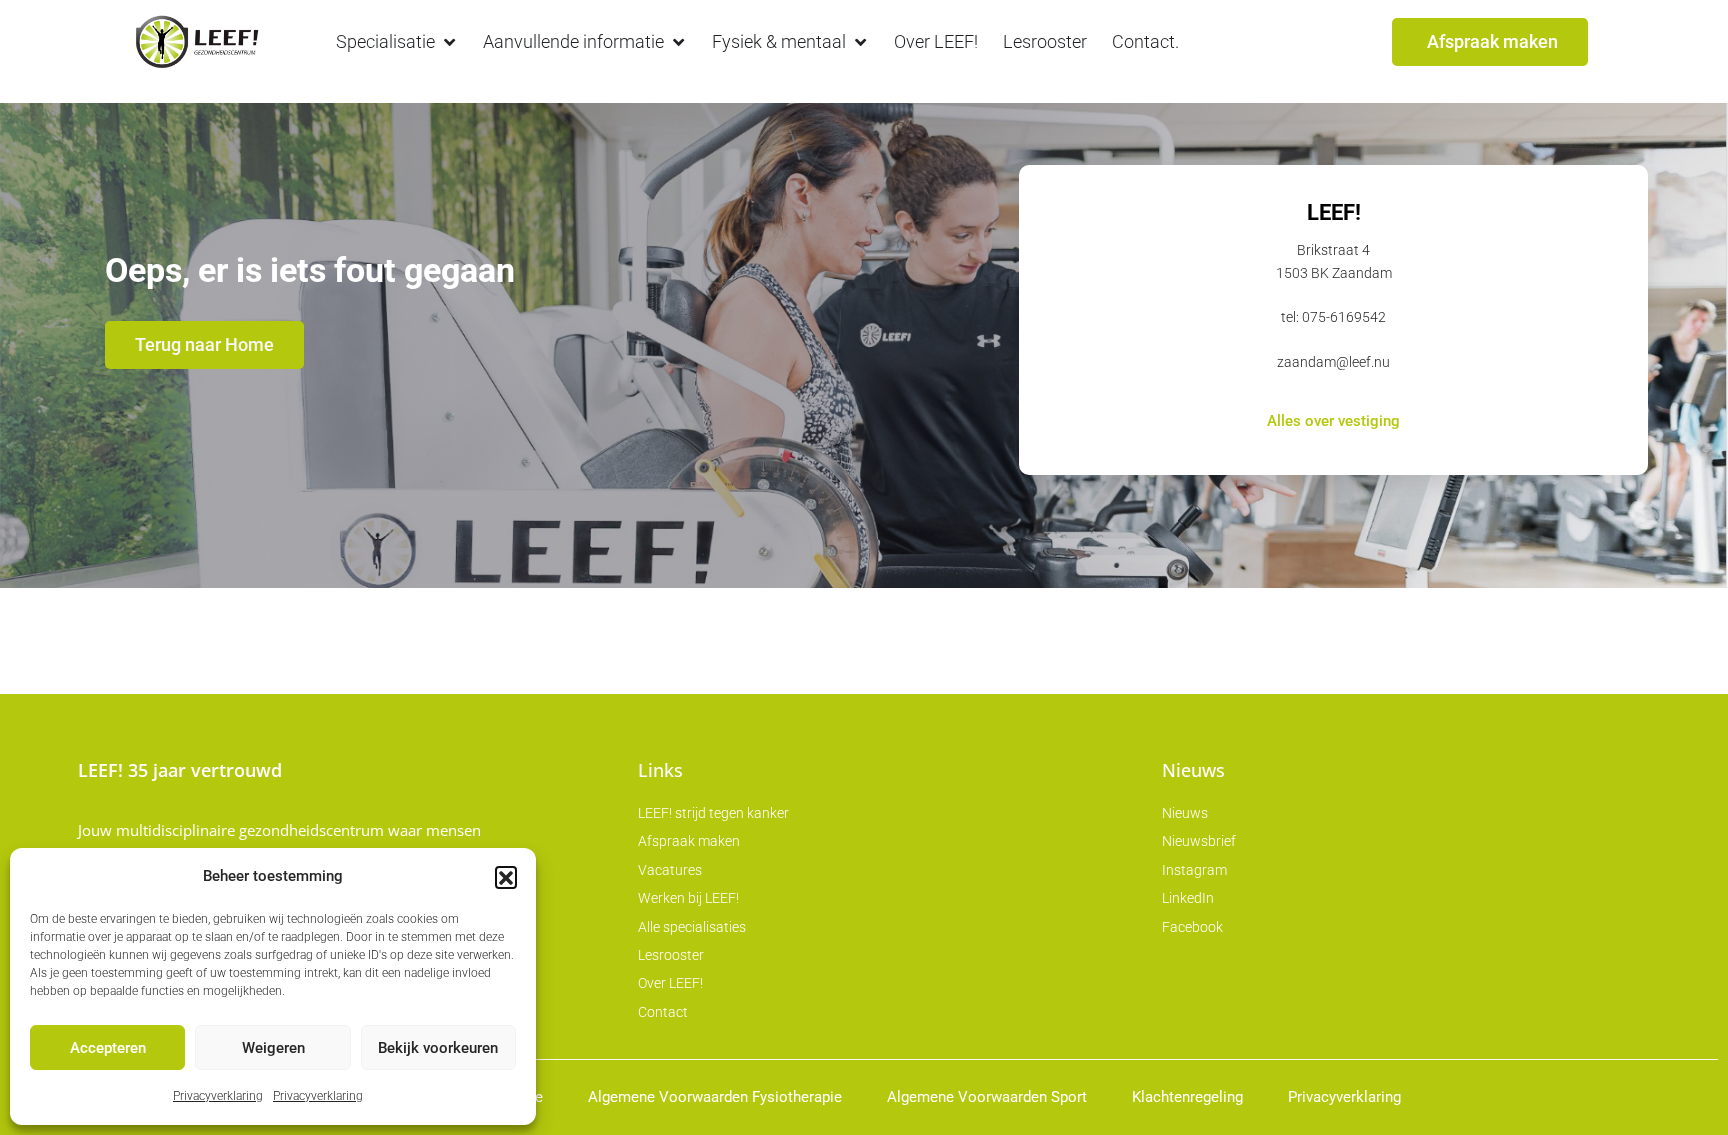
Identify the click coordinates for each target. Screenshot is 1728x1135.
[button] (506, 877)
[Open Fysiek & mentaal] (860, 41)
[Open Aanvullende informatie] (678, 41)
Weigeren (273, 1048)
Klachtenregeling (1187, 1097)
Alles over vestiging (1333, 422)
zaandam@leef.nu (1333, 362)
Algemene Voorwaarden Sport (987, 1097)
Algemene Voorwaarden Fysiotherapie (715, 1097)
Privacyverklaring (218, 1096)
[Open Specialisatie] (449, 41)
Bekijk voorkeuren (438, 1048)
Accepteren (108, 1048)
